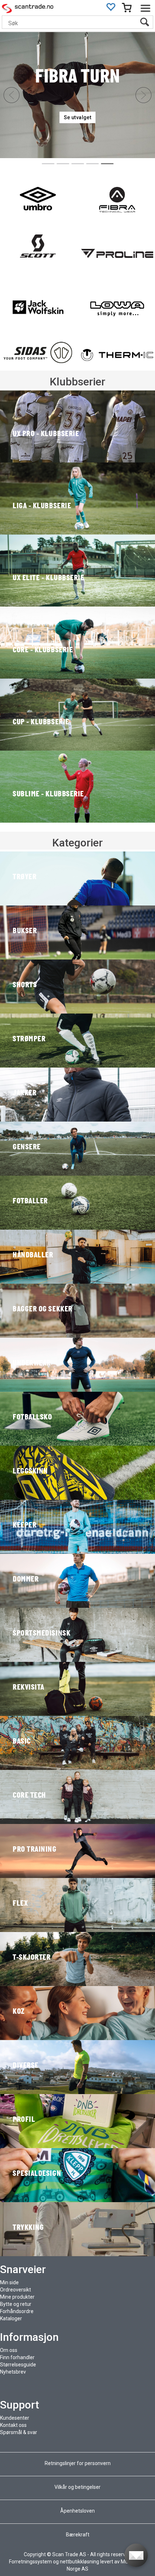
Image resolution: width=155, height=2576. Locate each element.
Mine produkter (17, 2297)
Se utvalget (77, 117)
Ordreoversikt (15, 2290)
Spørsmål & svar (19, 2432)
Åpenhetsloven (77, 2511)
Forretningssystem (30, 2562)
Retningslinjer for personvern (78, 2463)
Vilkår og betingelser (77, 2487)
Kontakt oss (13, 2425)
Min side (9, 2282)
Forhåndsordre (17, 2311)
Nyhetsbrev (13, 2372)
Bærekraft (78, 2535)
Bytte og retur (16, 2304)
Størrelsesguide (18, 2365)
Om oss (9, 2350)
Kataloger (11, 2318)
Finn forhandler (17, 2357)
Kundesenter (15, 2418)
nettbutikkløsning (79, 2562)
